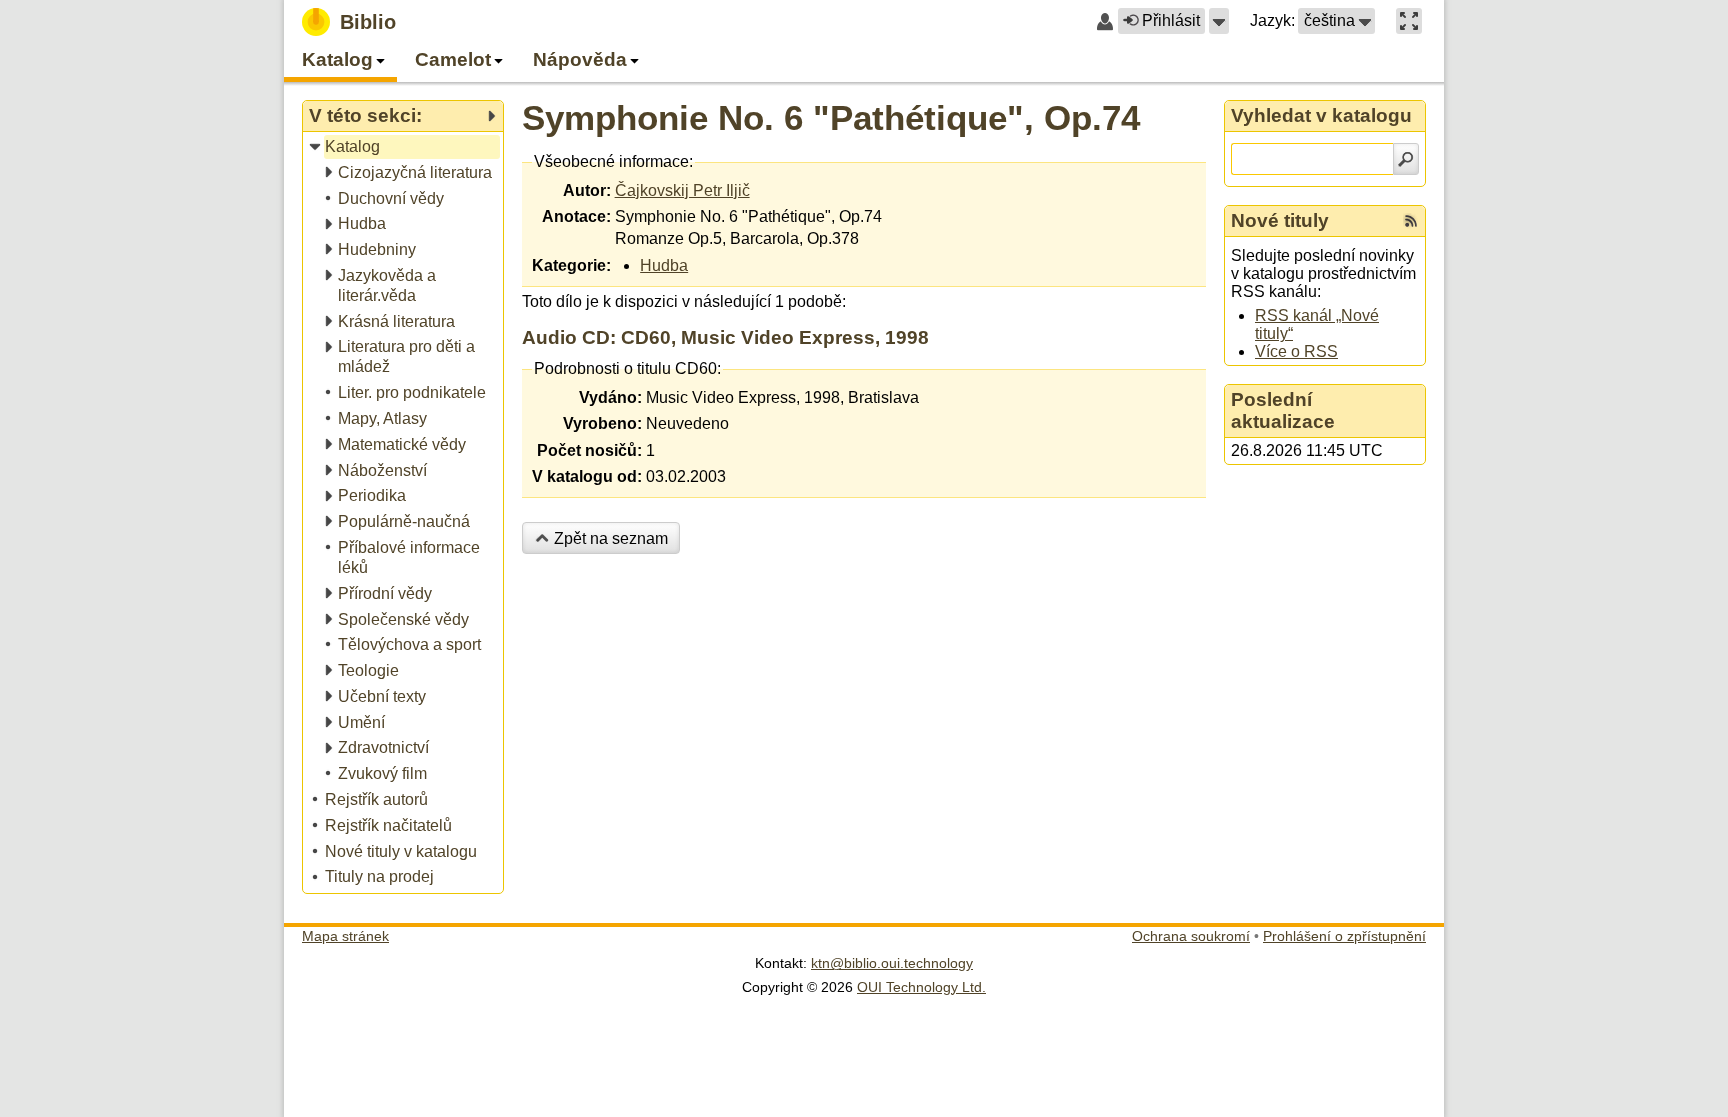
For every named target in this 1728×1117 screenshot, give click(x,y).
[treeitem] (404, 147)
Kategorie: (571, 265)
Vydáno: (610, 397)
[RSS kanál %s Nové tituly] (1411, 221)
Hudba (664, 265)
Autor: (587, 190)
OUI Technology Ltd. (921, 987)
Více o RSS (1296, 351)
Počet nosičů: (589, 450)
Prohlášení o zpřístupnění (1344, 936)
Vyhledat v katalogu (1321, 115)
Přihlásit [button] (1171, 20)
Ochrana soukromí (1191, 936)
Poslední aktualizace (1283, 410)
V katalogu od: (587, 476)
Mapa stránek (345, 936)
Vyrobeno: (602, 423)
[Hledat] (1406, 159)
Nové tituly (1280, 220)
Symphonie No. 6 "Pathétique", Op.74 (831, 117)
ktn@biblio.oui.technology (892, 963)
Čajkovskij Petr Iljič (682, 190)
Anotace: (576, 216)
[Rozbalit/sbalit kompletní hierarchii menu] (491, 116)
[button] (1219, 21)
